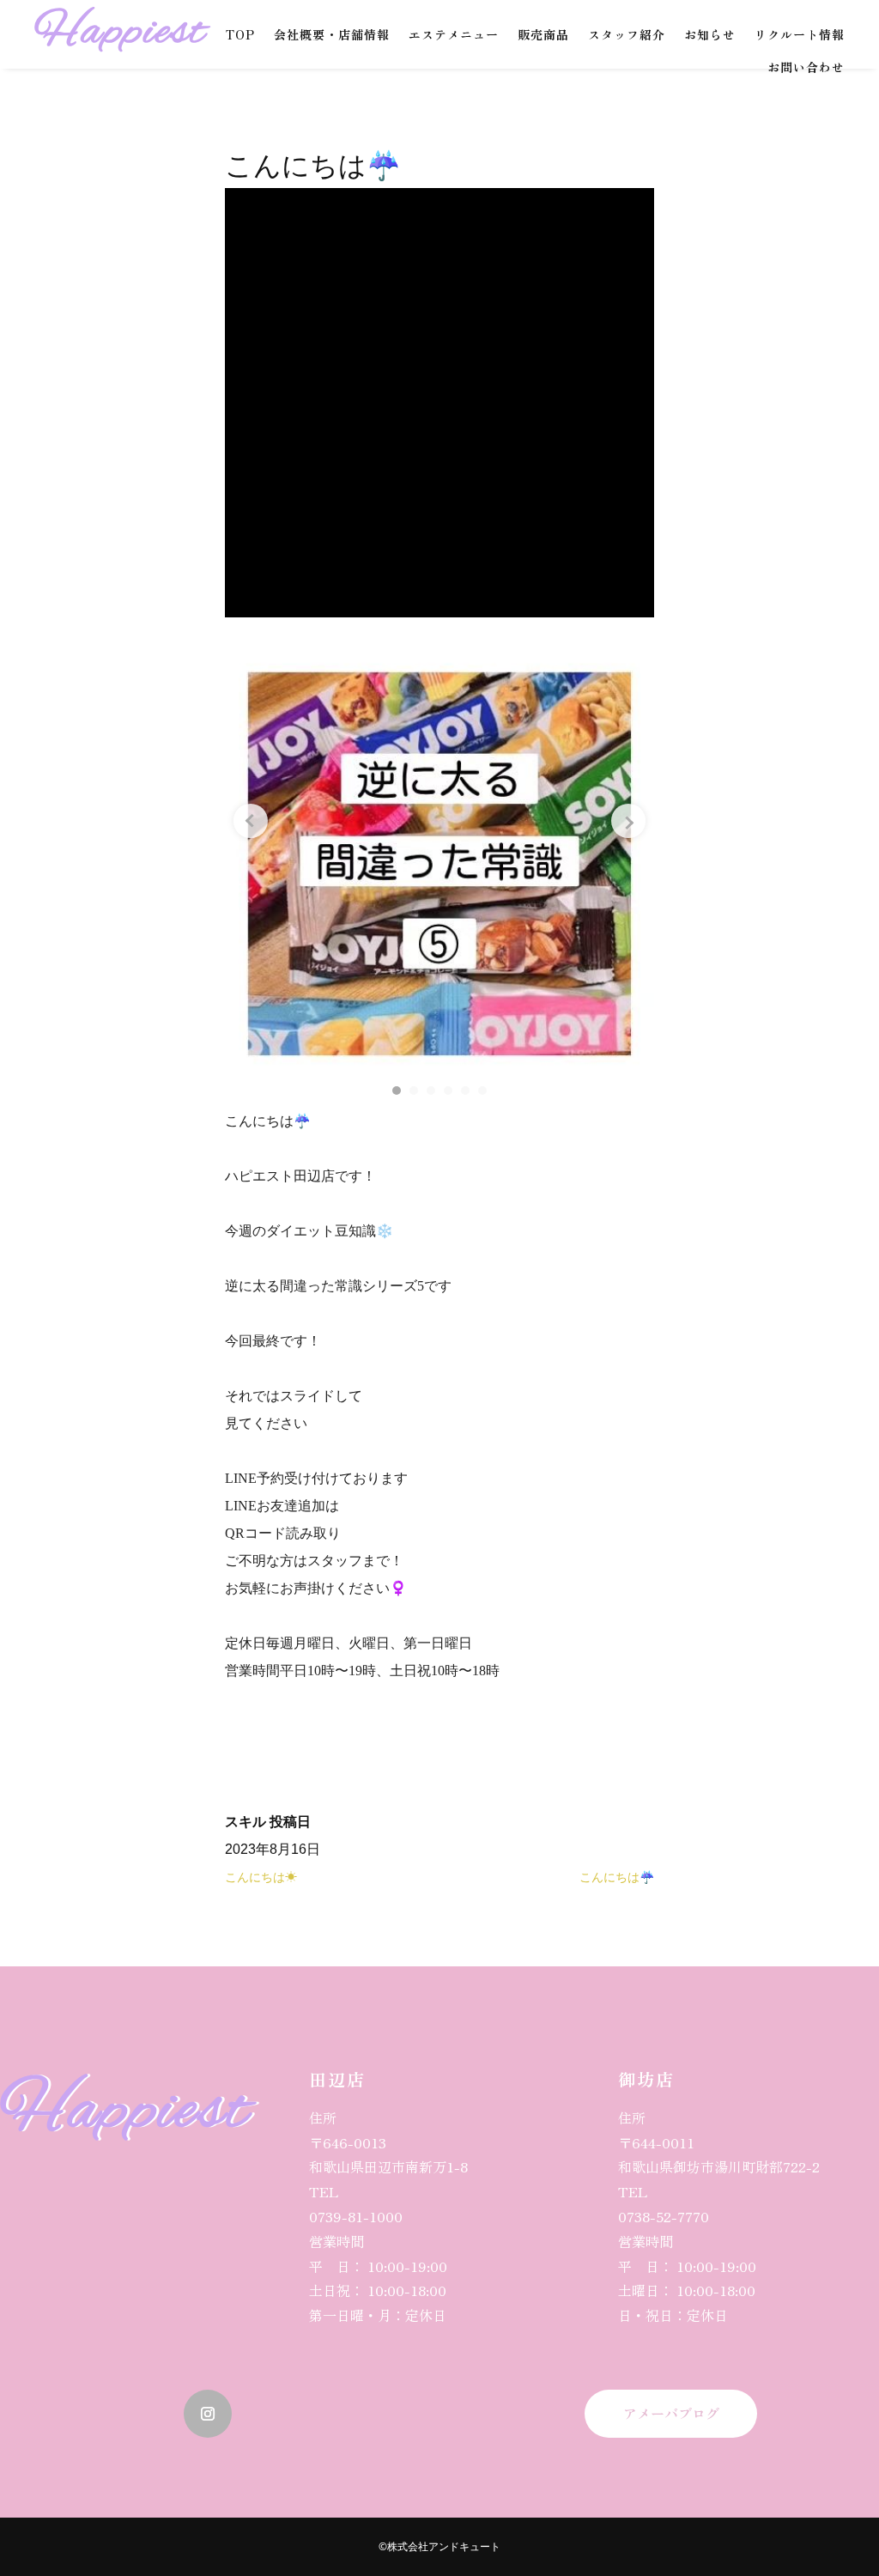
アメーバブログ (671, 2413)
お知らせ (710, 34)
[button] (397, 1091)
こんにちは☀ (261, 1877)
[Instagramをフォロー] (208, 2414)
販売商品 (543, 34)
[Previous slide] (251, 821)
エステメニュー (454, 34)
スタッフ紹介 (627, 34)
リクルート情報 (800, 34)
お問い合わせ (806, 67)
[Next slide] (628, 821)
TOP (240, 34)
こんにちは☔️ (617, 1877)
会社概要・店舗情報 (332, 34)
